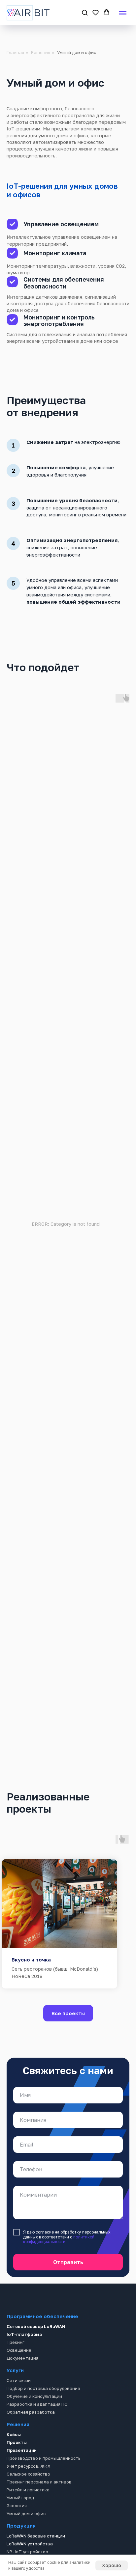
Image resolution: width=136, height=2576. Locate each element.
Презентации (22, 2450)
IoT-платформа (24, 2334)
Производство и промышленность (43, 2458)
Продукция (21, 2526)
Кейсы (14, 2434)
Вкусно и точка (31, 1959)
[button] (85, 12)
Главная (15, 52)
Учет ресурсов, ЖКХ (29, 2466)
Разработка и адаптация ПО (37, 2404)
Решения (41, 52)
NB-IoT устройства (27, 2552)
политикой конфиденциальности (59, 2239)
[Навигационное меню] (123, 13)
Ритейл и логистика (28, 2490)
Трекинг (16, 2342)
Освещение (19, 2350)
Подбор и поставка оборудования (43, 2388)
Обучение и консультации (34, 2396)
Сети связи (19, 2380)
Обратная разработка (31, 2412)
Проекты (17, 2442)
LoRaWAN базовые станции (36, 2536)
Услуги (15, 2370)
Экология (17, 2506)
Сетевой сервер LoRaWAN (36, 2326)
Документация (22, 2358)
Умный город (20, 2498)
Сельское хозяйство (28, 2474)
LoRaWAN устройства (30, 2544)
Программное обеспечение (42, 2316)
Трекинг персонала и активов (39, 2482)
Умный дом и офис (26, 2513)
